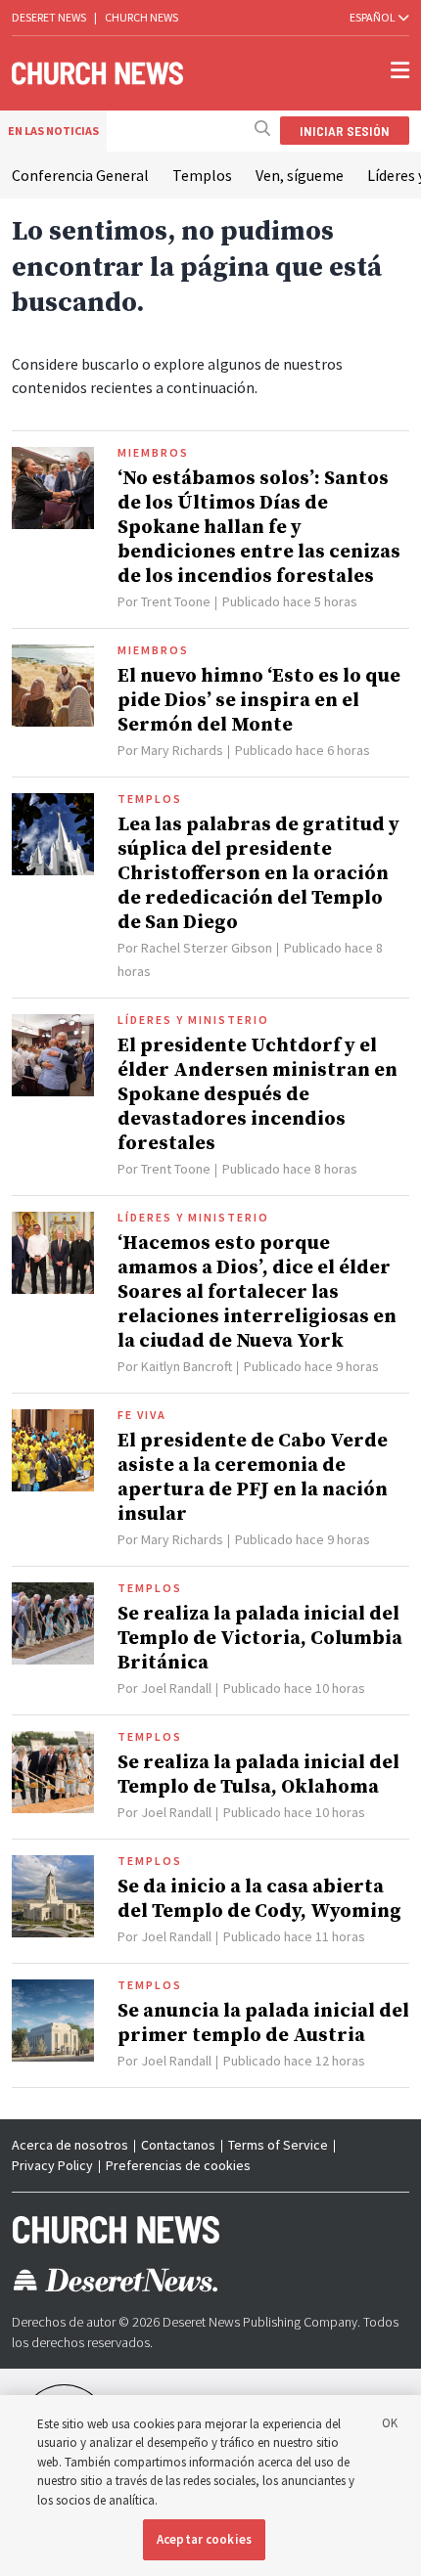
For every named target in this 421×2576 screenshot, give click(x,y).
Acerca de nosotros (70, 2145)
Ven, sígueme (300, 175)
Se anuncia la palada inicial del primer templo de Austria (263, 2023)
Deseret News (49, 17)
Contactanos (178, 2145)
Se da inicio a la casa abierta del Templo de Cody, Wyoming (259, 1899)
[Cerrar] (390, 2426)
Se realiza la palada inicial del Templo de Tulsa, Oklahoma (258, 1775)
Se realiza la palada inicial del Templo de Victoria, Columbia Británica (260, 1639)
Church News (141, 17)
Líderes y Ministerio (193, 1020)
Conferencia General (80, 175)
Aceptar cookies (204, 2539)
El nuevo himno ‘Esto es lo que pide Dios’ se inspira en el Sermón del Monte (259, 701)
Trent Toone (176, 601)
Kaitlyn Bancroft (187, 1366)
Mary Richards (182, 750)
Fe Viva (142, 1415)
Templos (202, 175)
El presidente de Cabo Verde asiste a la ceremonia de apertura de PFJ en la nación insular (253, 1478)
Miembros (153, 453)
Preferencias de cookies (178, 2165)
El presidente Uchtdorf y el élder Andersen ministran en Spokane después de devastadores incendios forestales (257, 1095)
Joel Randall (176, 1688)
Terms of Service (278, 2145)
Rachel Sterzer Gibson (207, 948)
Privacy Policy (52, 2165)
